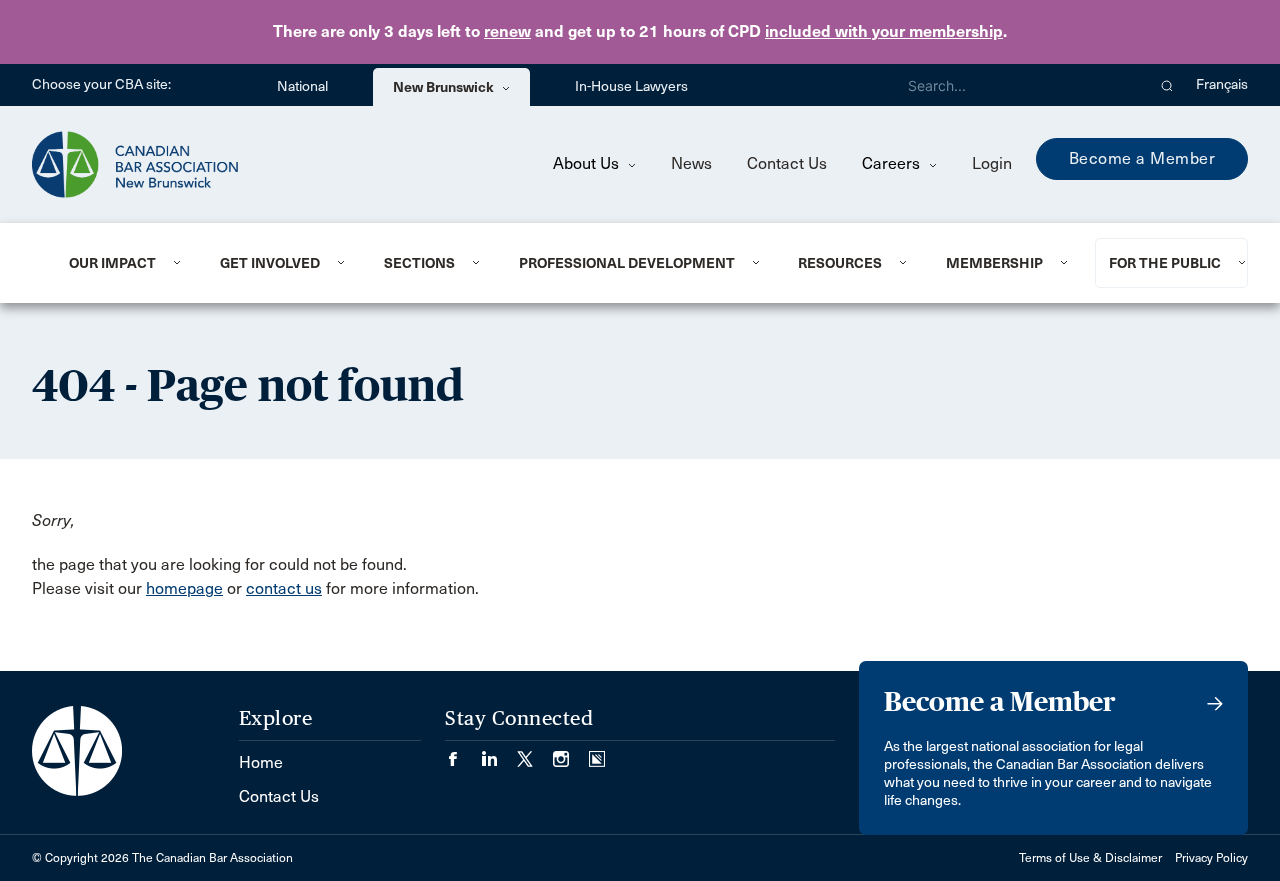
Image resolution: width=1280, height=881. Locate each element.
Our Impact (112, 263)
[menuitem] (120, 263)
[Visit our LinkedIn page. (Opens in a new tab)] (499, 752)
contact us (284, 588)
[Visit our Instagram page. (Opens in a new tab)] (571, 752)
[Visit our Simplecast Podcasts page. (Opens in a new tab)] (597, 752)
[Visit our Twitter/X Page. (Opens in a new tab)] (535, 752)
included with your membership (884, 31)
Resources (840, 263)
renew (507, 31)
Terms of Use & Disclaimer (1090, 858)
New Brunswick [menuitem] (445, 87)
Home (261, 762)
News (691, 163)
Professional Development (627, 263)
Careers (893, 163)
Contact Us (787, 163)
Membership (994, 263)
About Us (588, 163)
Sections (419, 263)
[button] (1167, 85)
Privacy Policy (1211, 858)
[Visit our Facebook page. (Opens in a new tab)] (463, 752)
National (302, 86)
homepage (184, 588)
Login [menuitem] (992, 163)
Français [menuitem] (1222, 84)
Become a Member (1142, 158)
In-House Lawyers (631, 86)
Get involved (270, 263)
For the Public (1165, 263)
